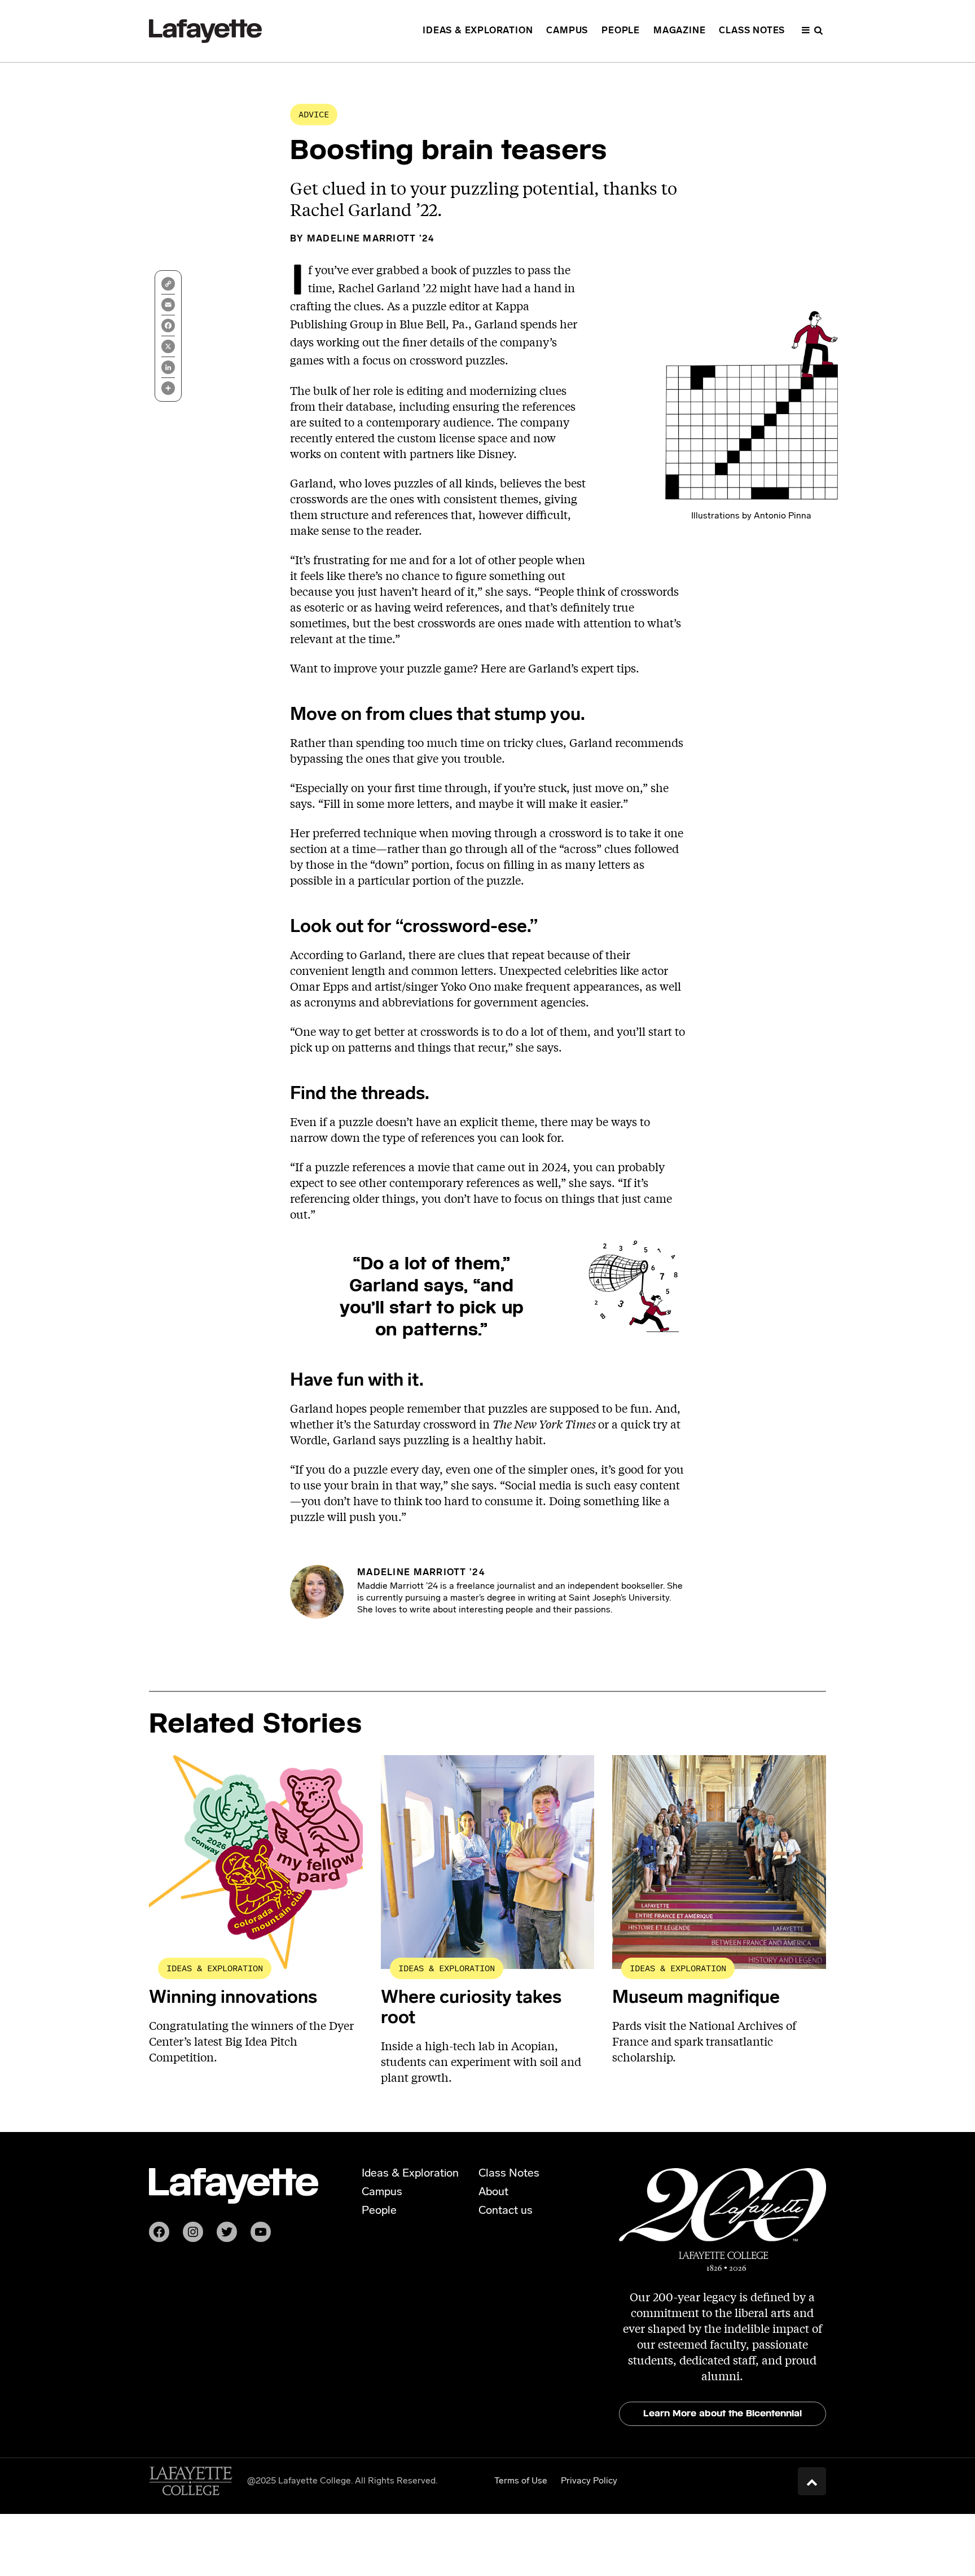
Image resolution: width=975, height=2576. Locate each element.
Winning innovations (233, 1998)
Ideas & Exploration (215, 1968)
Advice (314, 114)
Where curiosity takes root (471, 2008)
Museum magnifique (696, 1998)
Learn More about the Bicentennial (723, 2413)
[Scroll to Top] (812, 2481)
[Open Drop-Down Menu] (812, 31)
